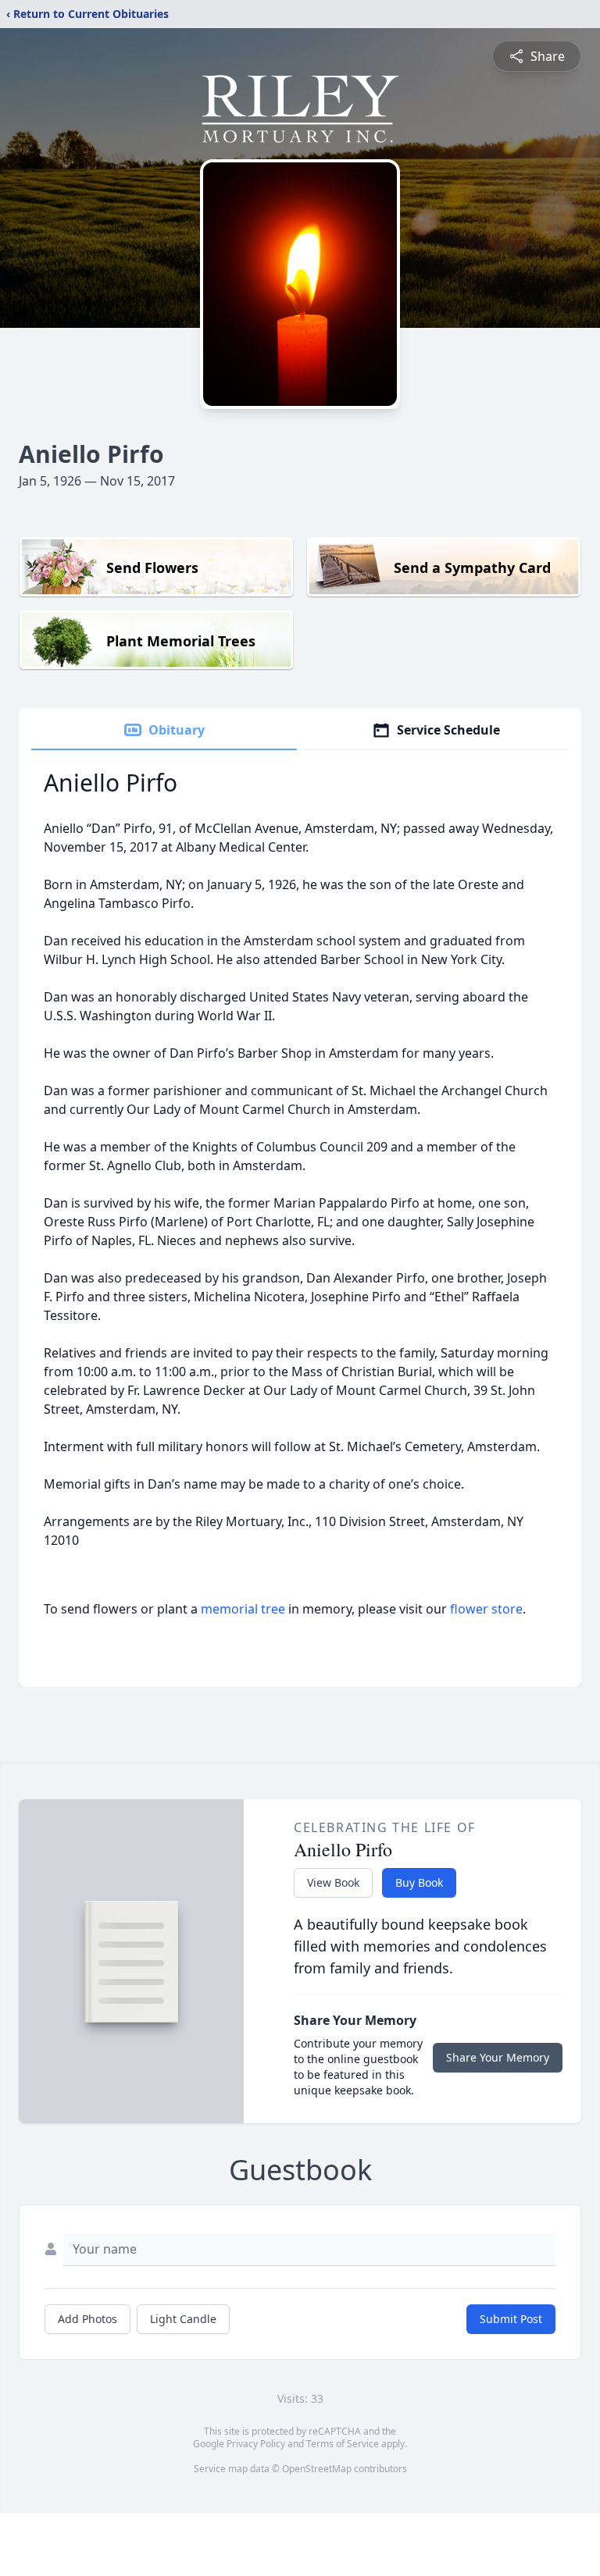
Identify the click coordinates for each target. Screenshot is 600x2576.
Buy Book (419, 1882)
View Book (333, 1882)
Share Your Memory (498, 2057)
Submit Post (511, 2319)
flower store (486, 1609)
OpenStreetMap (317, 2469)
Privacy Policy (256, 2444)
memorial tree (243, 1609)
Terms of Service (343, 2444)
